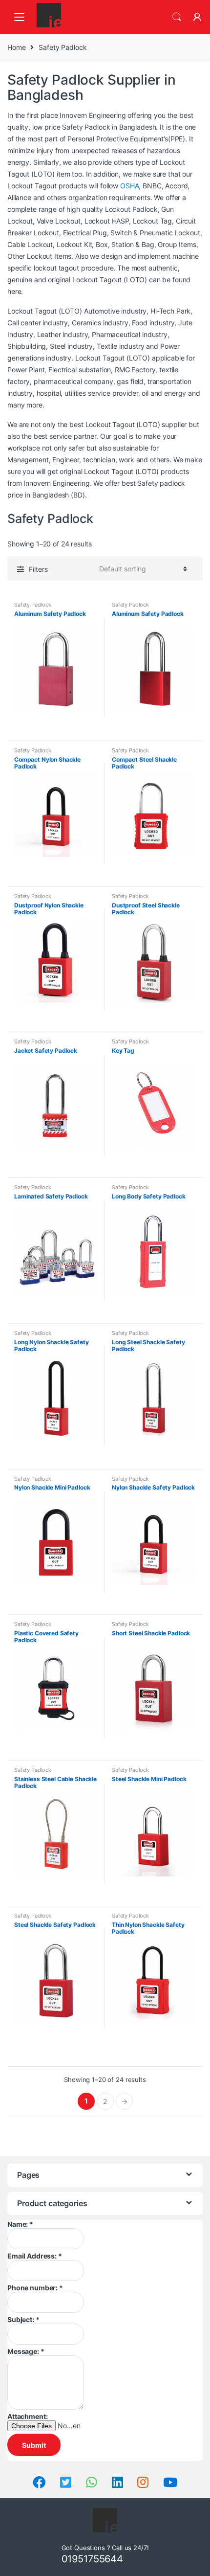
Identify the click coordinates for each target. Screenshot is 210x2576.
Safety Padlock (33, 605)
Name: (20, 2224)
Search (177, 17)
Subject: (23, 2319)
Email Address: (35, 2256)
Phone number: (35, 2288)
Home (16, 47)
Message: (26, 2351)
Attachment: (27, 2416)
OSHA (129, 186)
